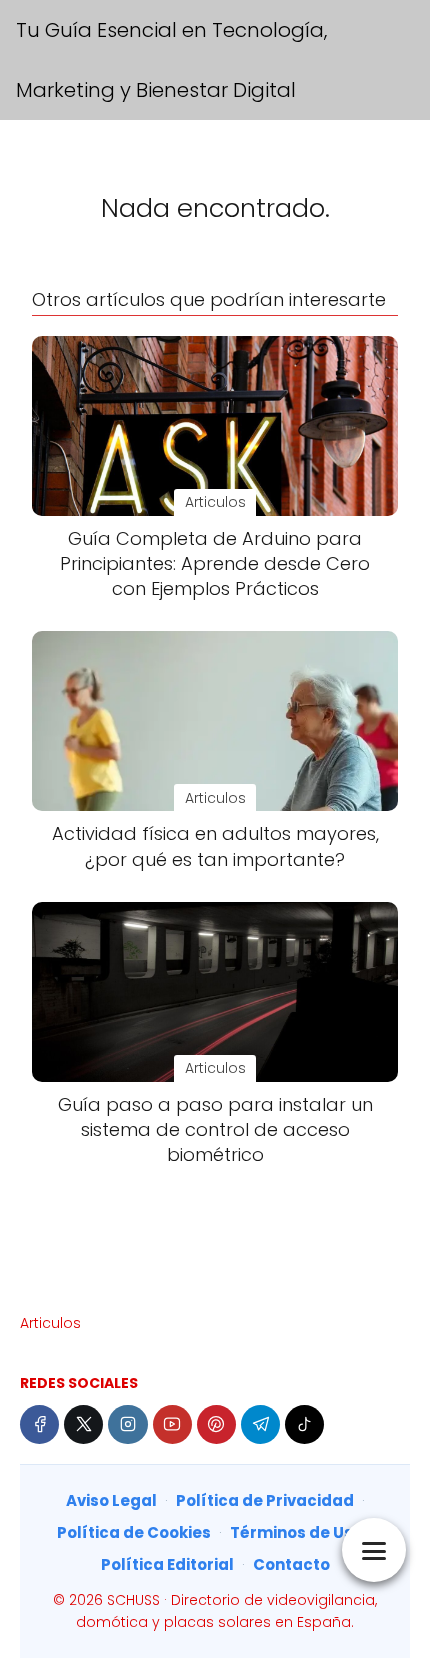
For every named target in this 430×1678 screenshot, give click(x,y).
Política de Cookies (134, 1532)
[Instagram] (127, 1424)
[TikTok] (304, 1424)
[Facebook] (39, 1424)
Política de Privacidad (265, 1500)
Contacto (291, 1564)
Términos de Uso (296, 1532)
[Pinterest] (216, 1424)
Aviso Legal (111, 1500)
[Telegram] (260, 1424)
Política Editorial (167, 1564)
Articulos (50, 1323)
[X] (83, 1424)
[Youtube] (172, 1424)
